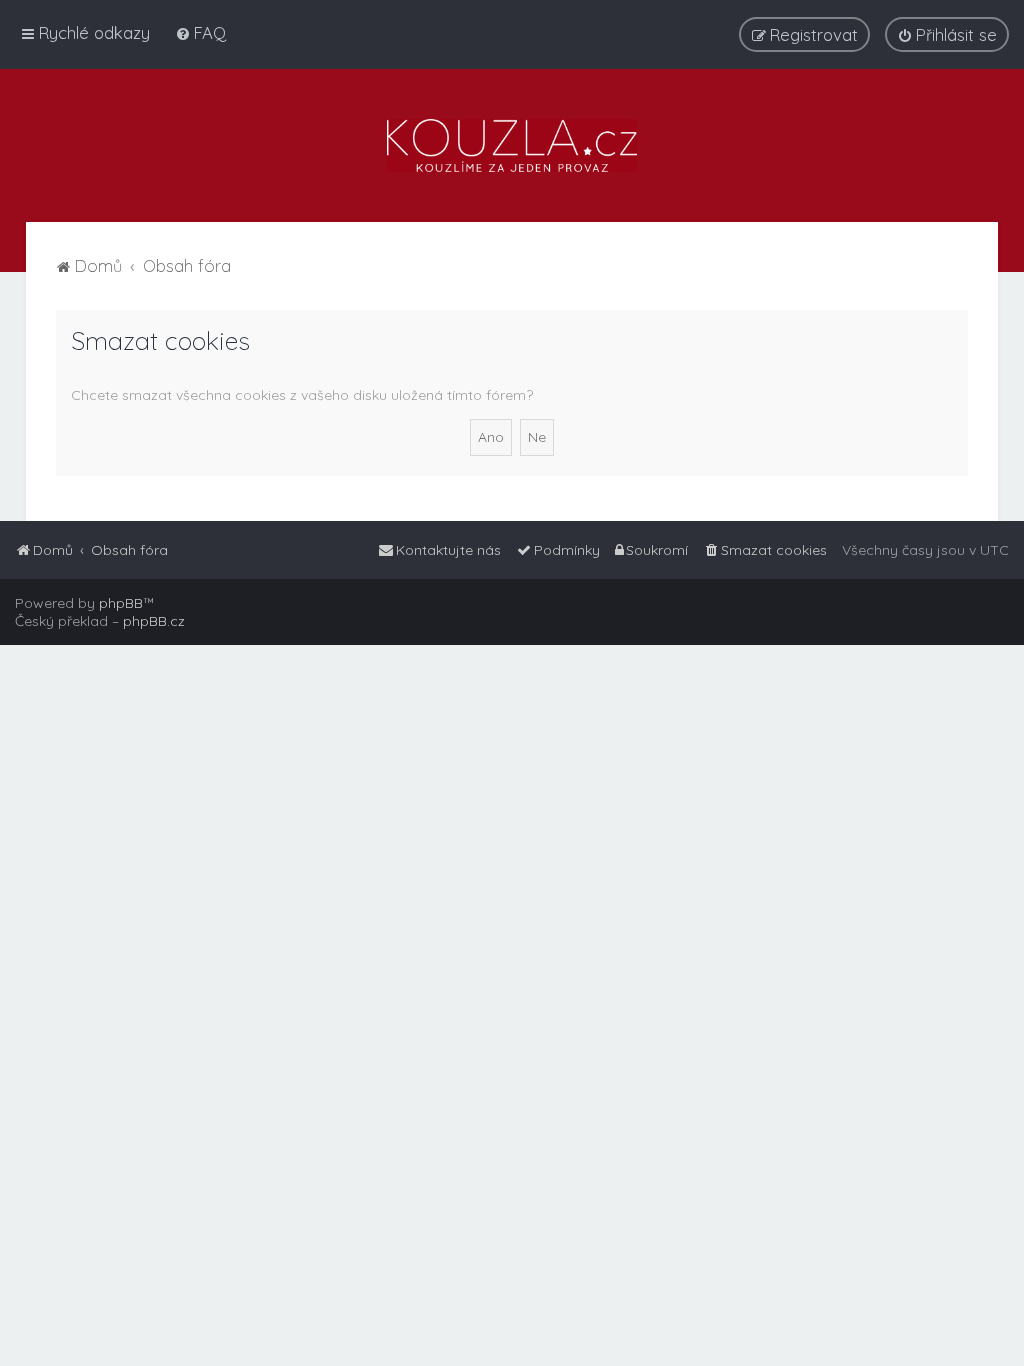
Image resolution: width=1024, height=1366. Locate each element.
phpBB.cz (154, 621)
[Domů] (512, 145)
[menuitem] (200, 32)
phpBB (121, 603)
